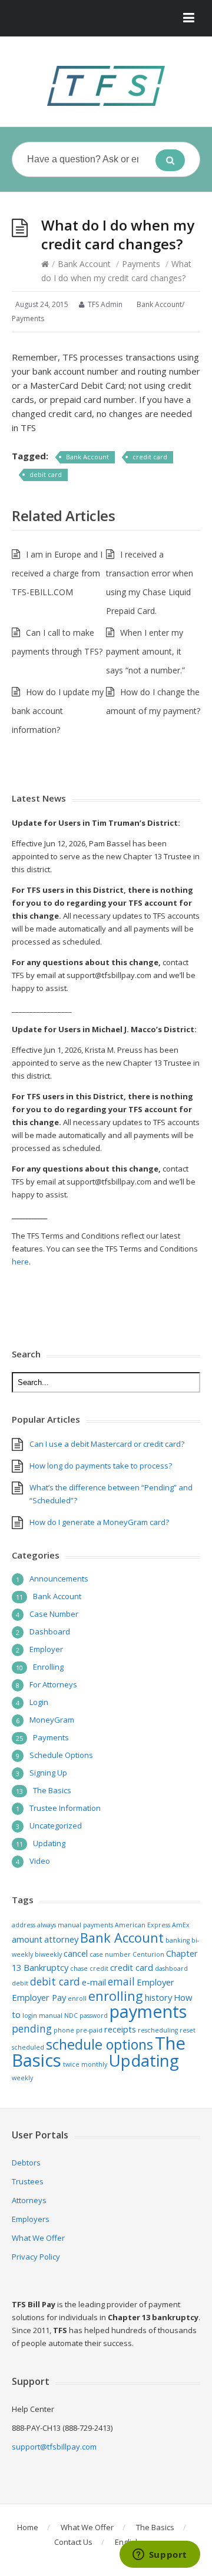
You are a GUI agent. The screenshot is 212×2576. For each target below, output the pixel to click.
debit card (46, 474)
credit (99, 1968)
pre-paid (89, 2030)
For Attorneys (53, 1684)
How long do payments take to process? (101, 1466)
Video (40, 1861)
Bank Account (84, 264)
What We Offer (38, 2238)
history (158, 1997)
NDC (71, 2016)
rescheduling (158, 2030)
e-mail (94, 1982)
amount (27, 1939)
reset (188, 2030)
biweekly (48, 1954)
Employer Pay (39, 1997)
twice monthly (85, 2064)
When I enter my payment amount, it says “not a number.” (145, 651)
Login (39, 1702)
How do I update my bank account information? (58, 711)
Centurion (148, 1954)
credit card (150, 457)
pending (32, 2028)
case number (110, 1954)
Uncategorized (56, 1826)
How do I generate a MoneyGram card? (99, 1522)
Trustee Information (65, 1808)
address (24, 1925)
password (94, 2016)
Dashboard (50, 1631)
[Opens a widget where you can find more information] (160, 2555)
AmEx (181, 1925)
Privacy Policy (36, 2257)
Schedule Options (61, 1755)
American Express (143, 1925)
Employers (31, 2219)
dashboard (171, 1968)
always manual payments (75, 1925)
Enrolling (48, 1667)
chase (79, 1968)
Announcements (59, 1579)
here (20, 1262)
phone (64, 2030)
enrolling (116, 1996)
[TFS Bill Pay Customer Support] (106, 86)
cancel (76, 1953)
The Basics (52, 1790)
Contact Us (73, 2542)
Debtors (26, 2163)
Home (28, 2527)
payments (148, 2011)
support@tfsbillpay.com (54, 2447)
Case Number (54, 1614)
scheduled (28, 2047)
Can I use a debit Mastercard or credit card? (107, 1444)
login (30, 2016)
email (121, 1981)
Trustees (28, 2181)
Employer (46, 1649)
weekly (22, 2078)
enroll (77, 1998)
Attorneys (29, 2200)
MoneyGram (52, 1720)
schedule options (100, 2044)
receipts (120, 2029)
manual (51, 2016)
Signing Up (48, 1773)
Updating (49, 1843)
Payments (141, 264)
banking (178, 1940)
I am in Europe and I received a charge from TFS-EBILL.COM (57, 573)
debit (20, 1983)
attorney (61, 1939)
